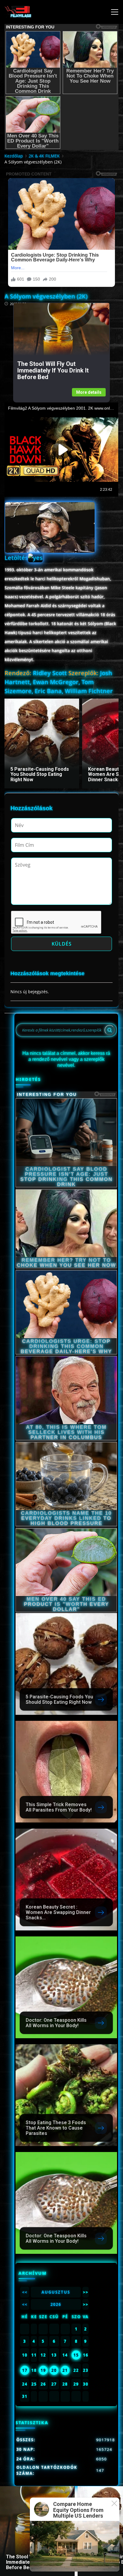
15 (76, 2355)
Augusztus (56, 2292)
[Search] (110, 1030)
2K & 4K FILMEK (44, 156)
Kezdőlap (14, 156)
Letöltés (16, 558)
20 (54, 2370)
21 (65, 2370)
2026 (56, 2304)
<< (25, 2292)
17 (25, 2370)
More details (89, 392)
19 (43, 2370)
